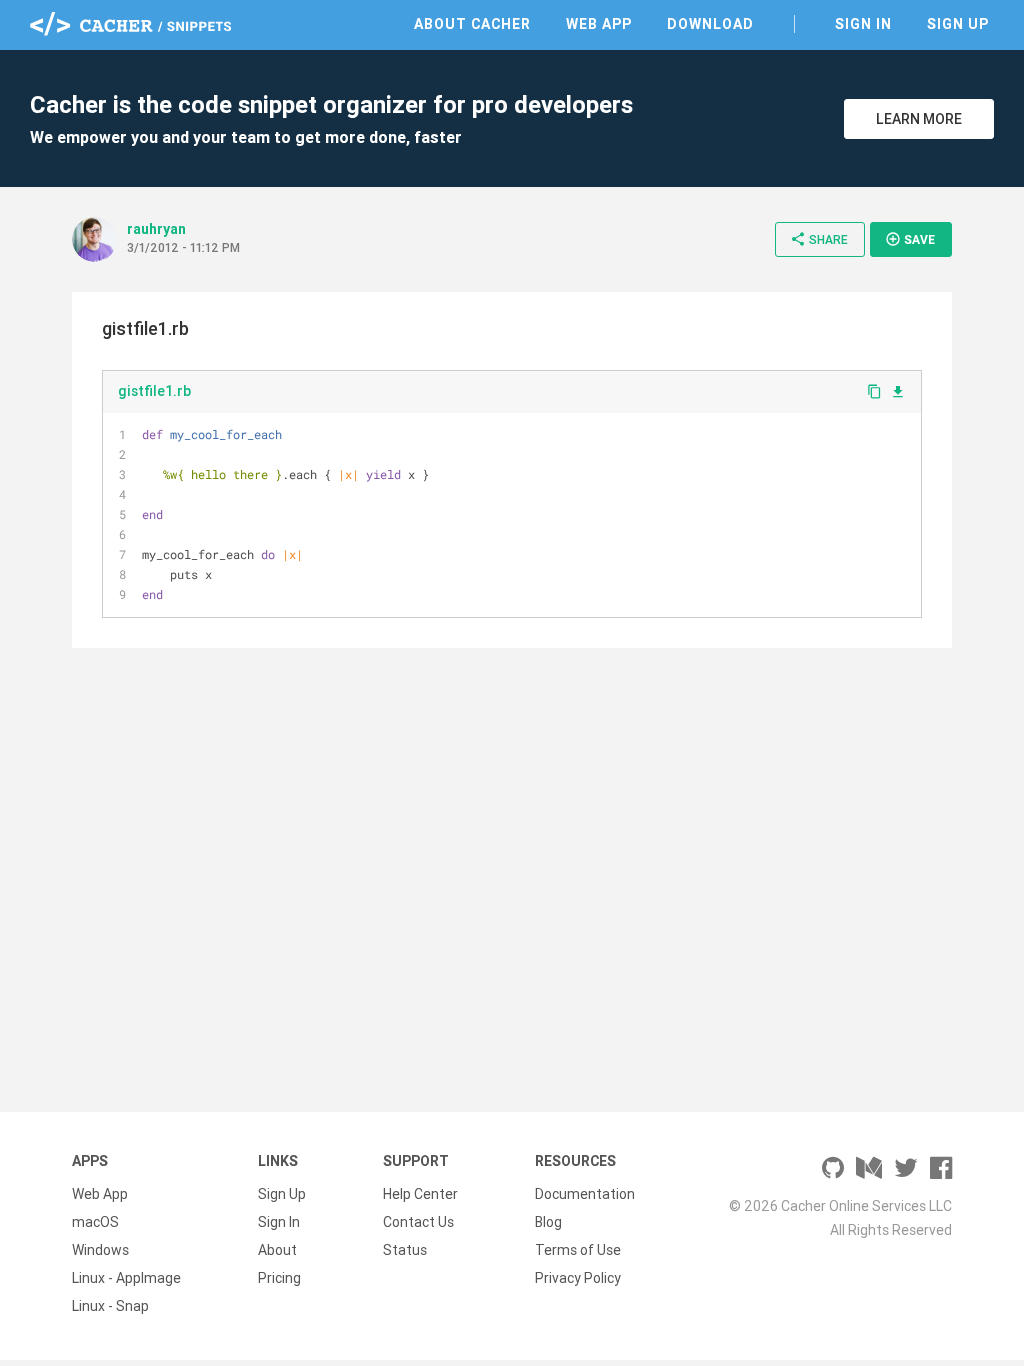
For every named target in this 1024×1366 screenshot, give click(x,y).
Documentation (585, 1194)
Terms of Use (578, 1250)
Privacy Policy (578, 1278)
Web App (599, 24)
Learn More (919, 119)
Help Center (420, 1194)
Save (910, 239)
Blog (548, 1222)
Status (405, 1250)
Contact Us (418, 1222)
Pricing (279, 1278)
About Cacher (472, 24)
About (277, 1250)
